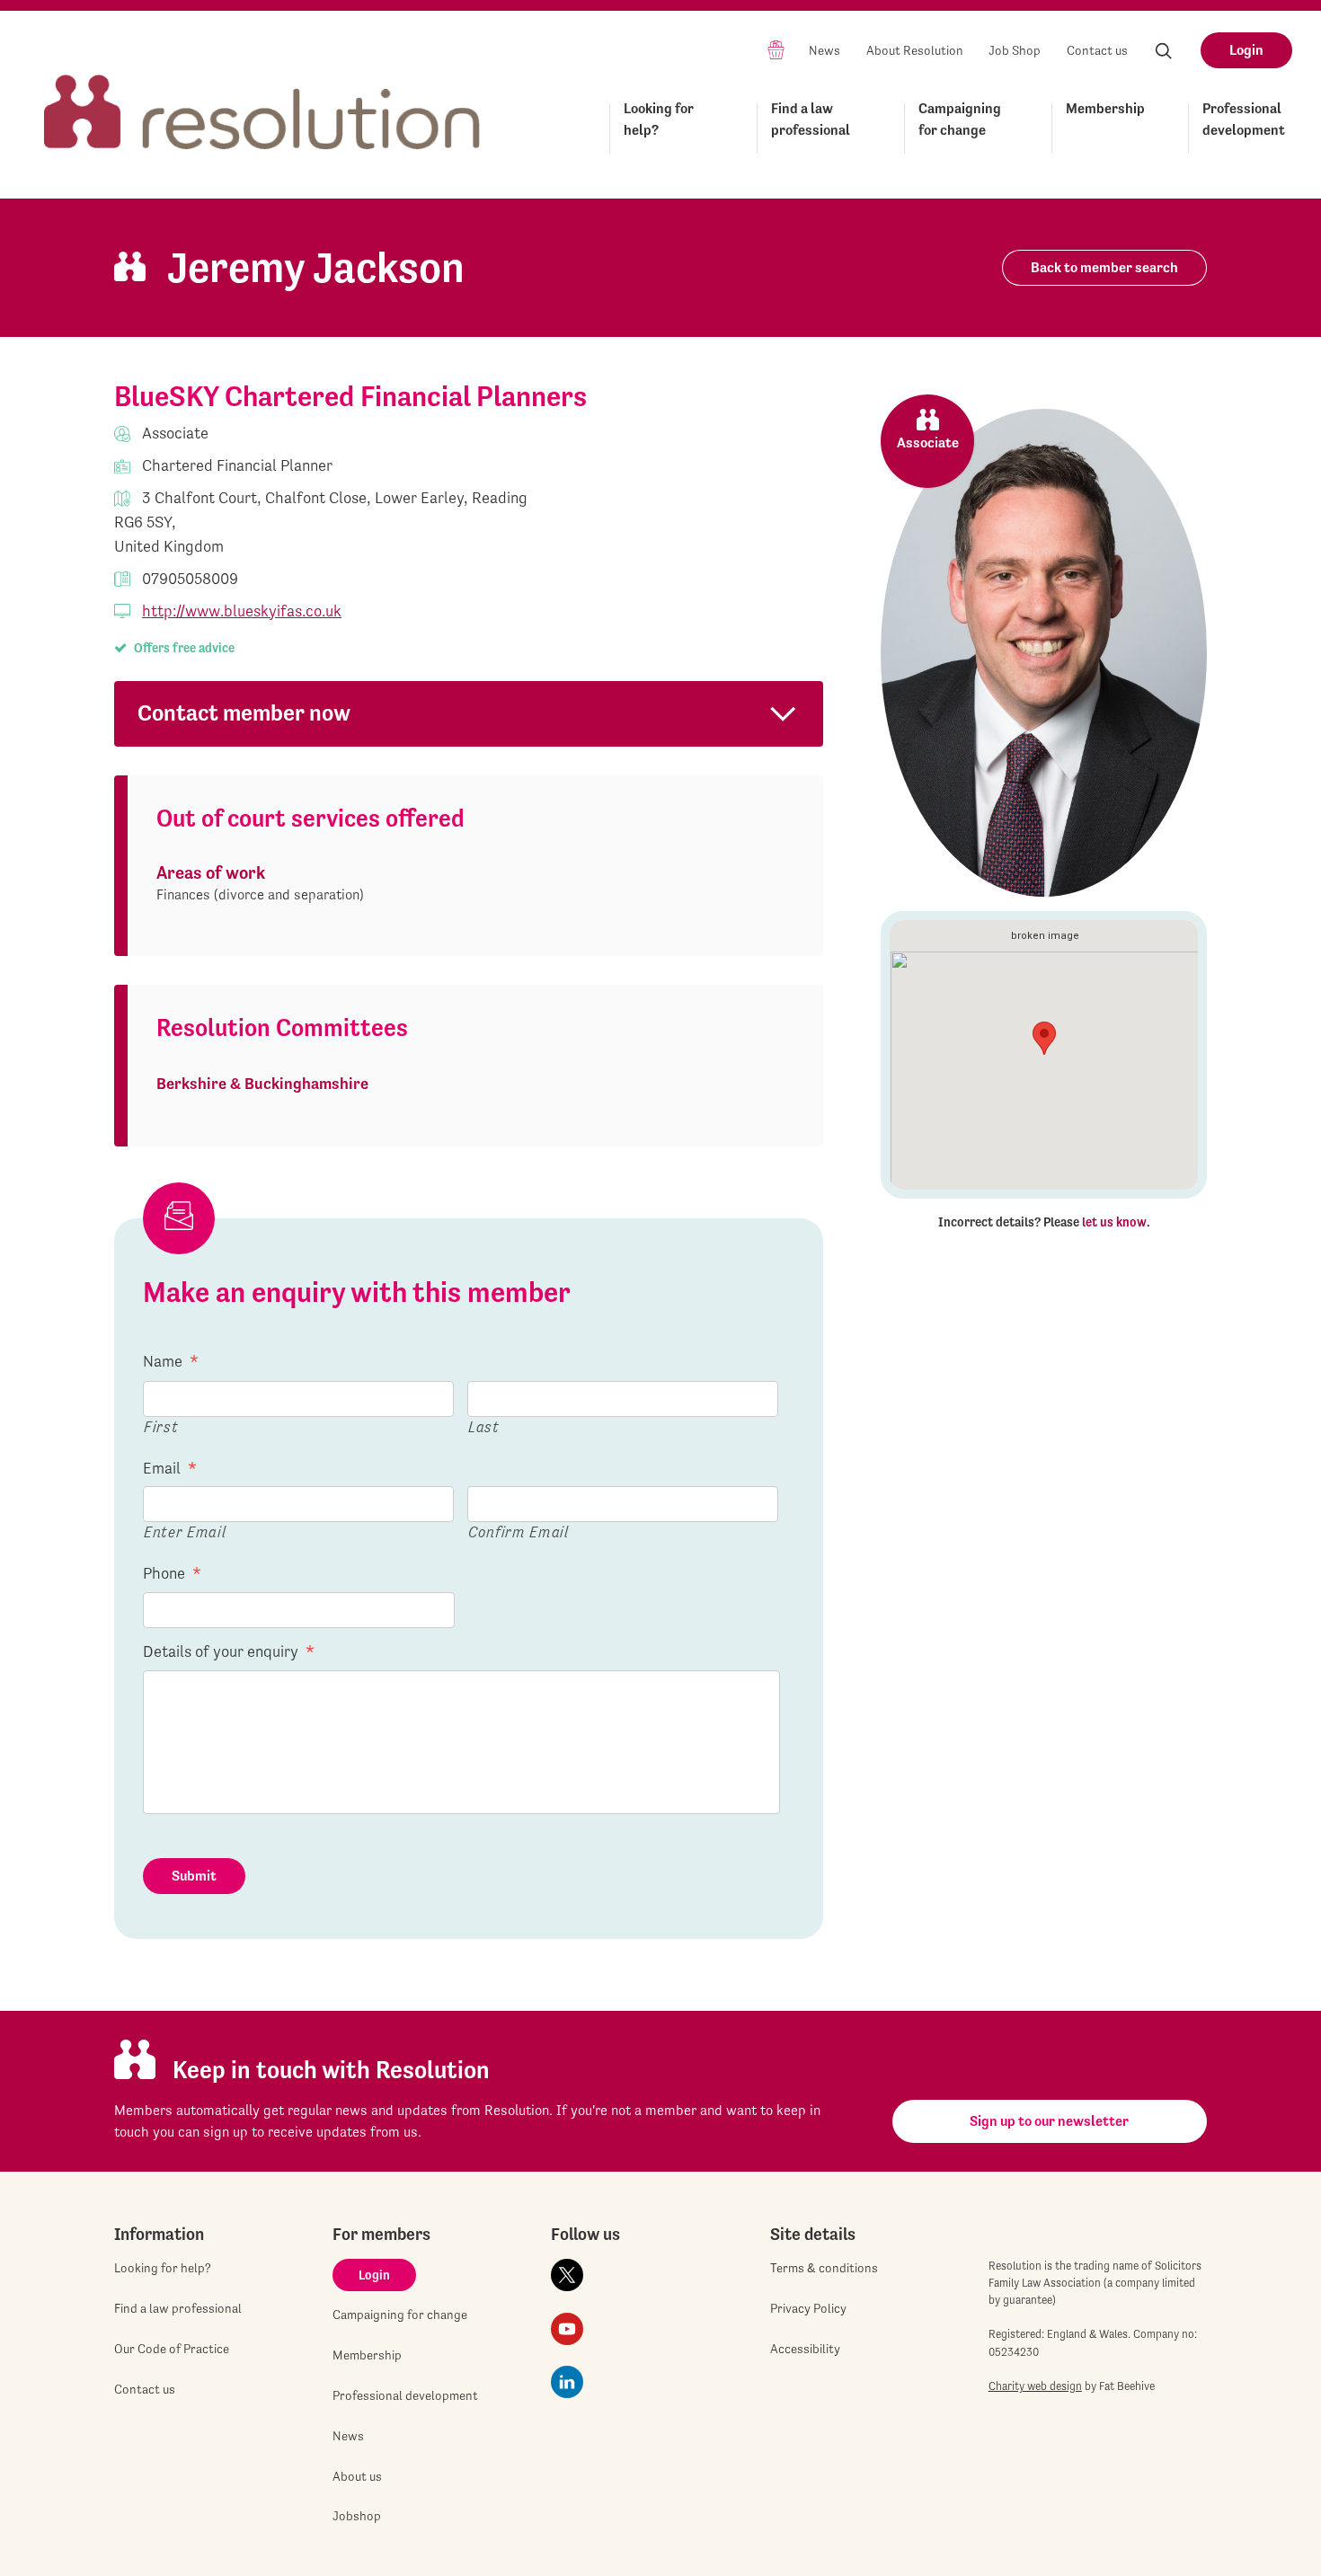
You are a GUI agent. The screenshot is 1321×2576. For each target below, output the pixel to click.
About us (357, 2476)
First (161, 1426)
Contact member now (244, 713)
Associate (928, 443)
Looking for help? (659, 119)
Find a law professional (811, 119)
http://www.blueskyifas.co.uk (242, 611)
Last (484, 1426)
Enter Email (185, 1531)
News (825, 50)
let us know (1114, 1222)
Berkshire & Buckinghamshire (262, 1083)
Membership (1105, 108)
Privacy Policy (808, 2308)
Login (1246, 50)
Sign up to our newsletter (1049, 2121)
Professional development (1244, 119)
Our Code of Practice (172, 2349)
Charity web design (1035, 2386)
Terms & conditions (824, 2268)
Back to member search (1104, 267)
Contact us (1097, 50)
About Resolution (915, 50)
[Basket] (776, 49)
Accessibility (805, 2349)
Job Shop (1015, 50)
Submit (194, 1876)
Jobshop (357, 2516)
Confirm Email (519, 1531)
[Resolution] (262, 96)
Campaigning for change (960, 119)
